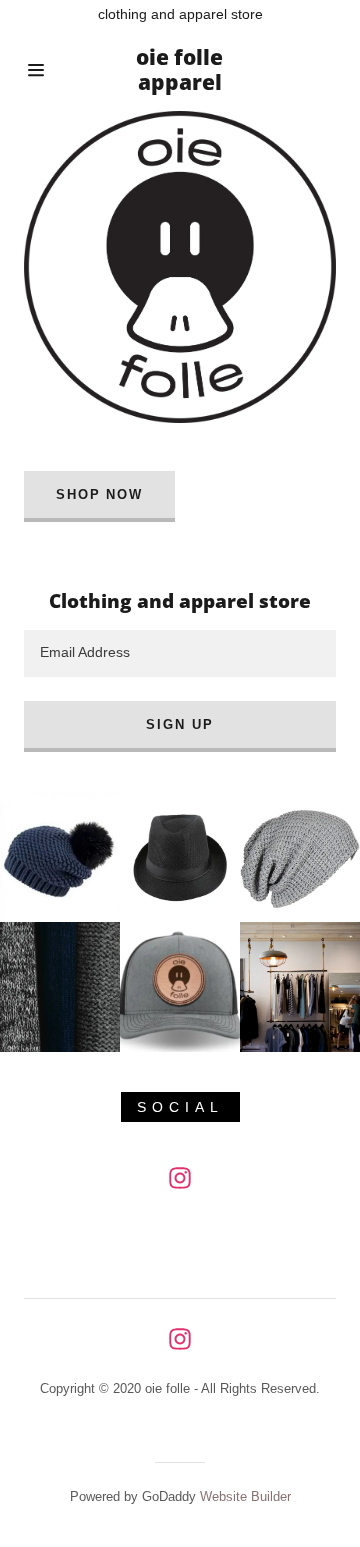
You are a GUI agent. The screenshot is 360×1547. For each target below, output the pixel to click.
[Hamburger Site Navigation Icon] (39, 70)
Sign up (179, 724)
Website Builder (245, 1496)
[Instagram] (180, 1339)
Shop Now (99, 494)
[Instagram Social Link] (180, 1178)
